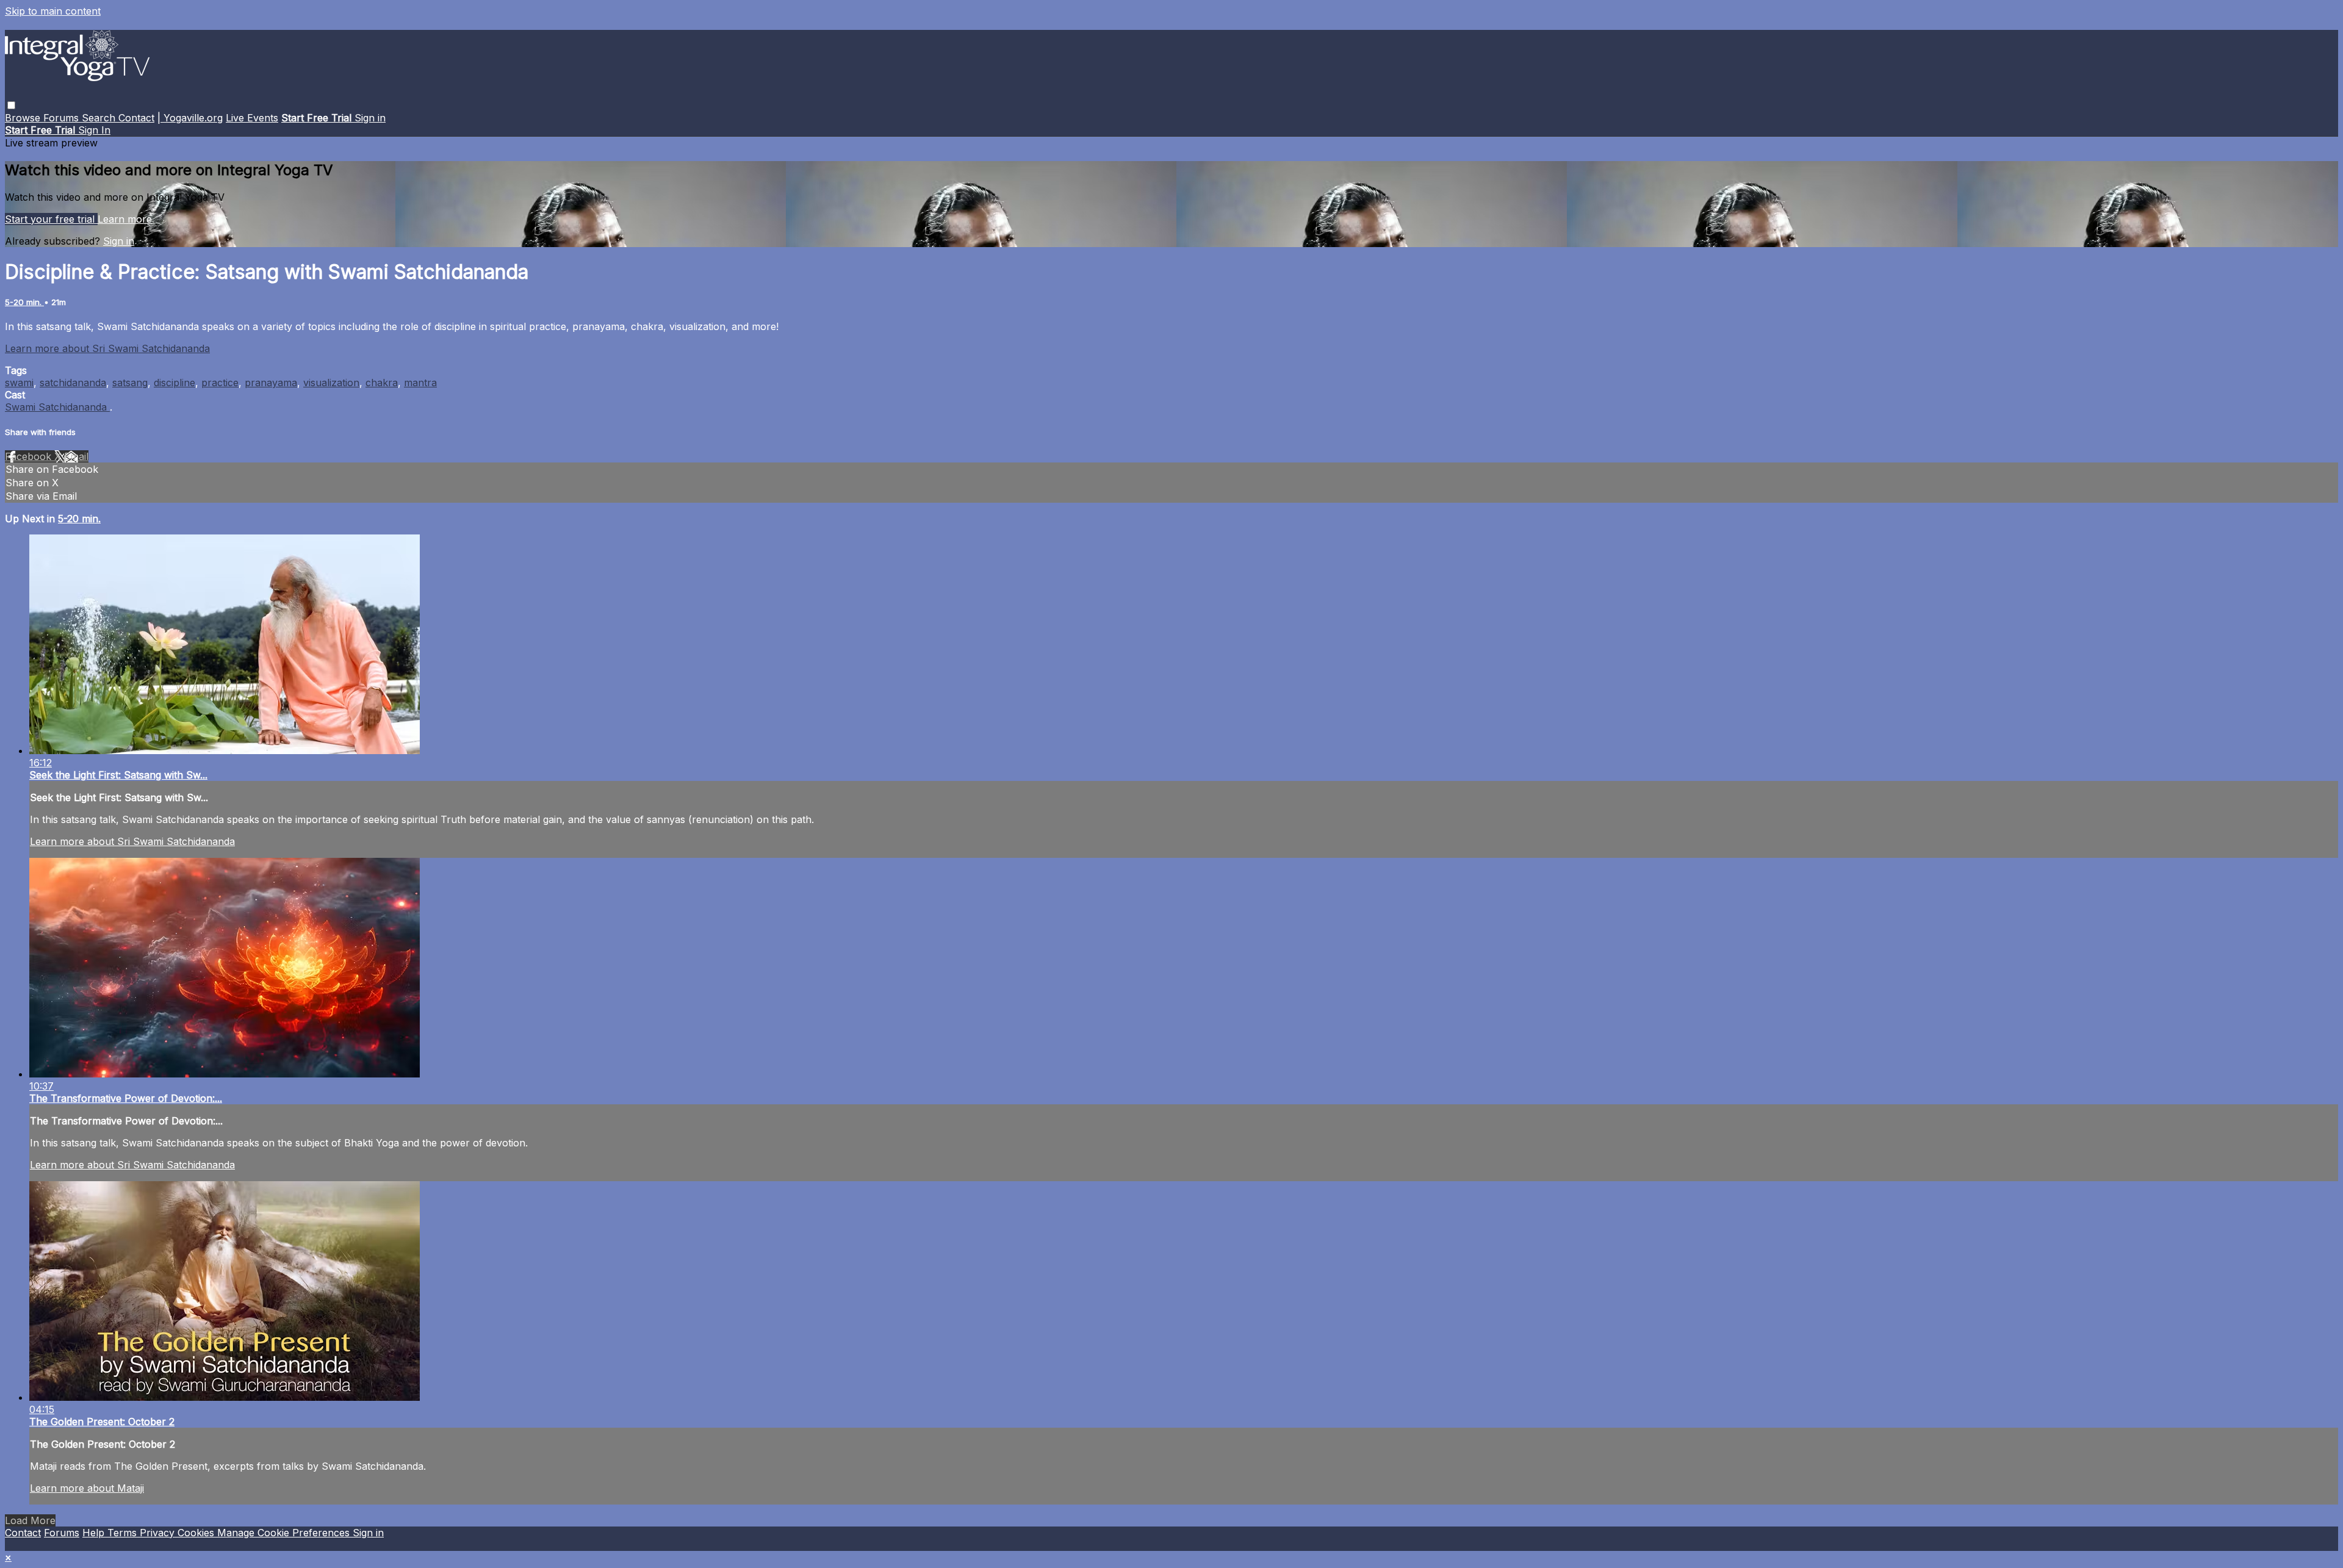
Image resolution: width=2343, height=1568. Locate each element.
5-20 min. (24, 302)
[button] (11, 105)
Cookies (197, 1533)
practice (220, 383)
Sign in (370, 118)
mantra (420, 383)
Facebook (30, 456)
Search (100, 118)
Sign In (94, 130)
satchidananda (73, 383)
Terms (124, 1533)
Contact (136, 118)
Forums (63, 118)
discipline (175, 383)
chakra (382, 383)
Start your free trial (51, 219)
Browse (24, 118)
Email (76, 456)
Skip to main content (53, 11)
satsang (130, 383)
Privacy (159, 1533)
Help (95, 1533)
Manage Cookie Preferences (285, 1533)
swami (19, 383)
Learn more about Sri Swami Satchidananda (107, 348)
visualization (331, 383)
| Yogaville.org (190, 118)
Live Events (252, 118)
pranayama (271, 383)
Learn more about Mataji (87, 1488)
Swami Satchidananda (57, 407)
